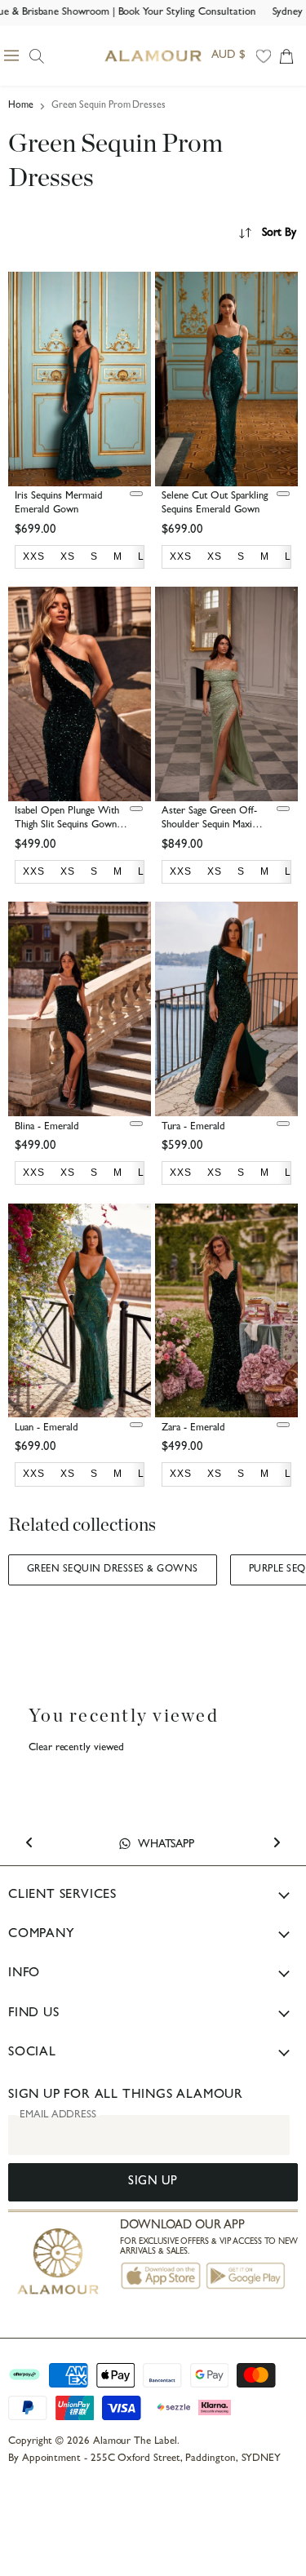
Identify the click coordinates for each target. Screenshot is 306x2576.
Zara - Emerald (193, 1428)
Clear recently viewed (76, 1748)
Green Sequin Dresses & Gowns (113, 1570)
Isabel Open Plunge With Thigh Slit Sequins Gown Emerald (67, 825)
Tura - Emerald (193, 1127)
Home (21, 106)
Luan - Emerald (47, 1428)
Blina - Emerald (47, 1127)
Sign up (153, 2182)
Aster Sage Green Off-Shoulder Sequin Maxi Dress (209, 825)
